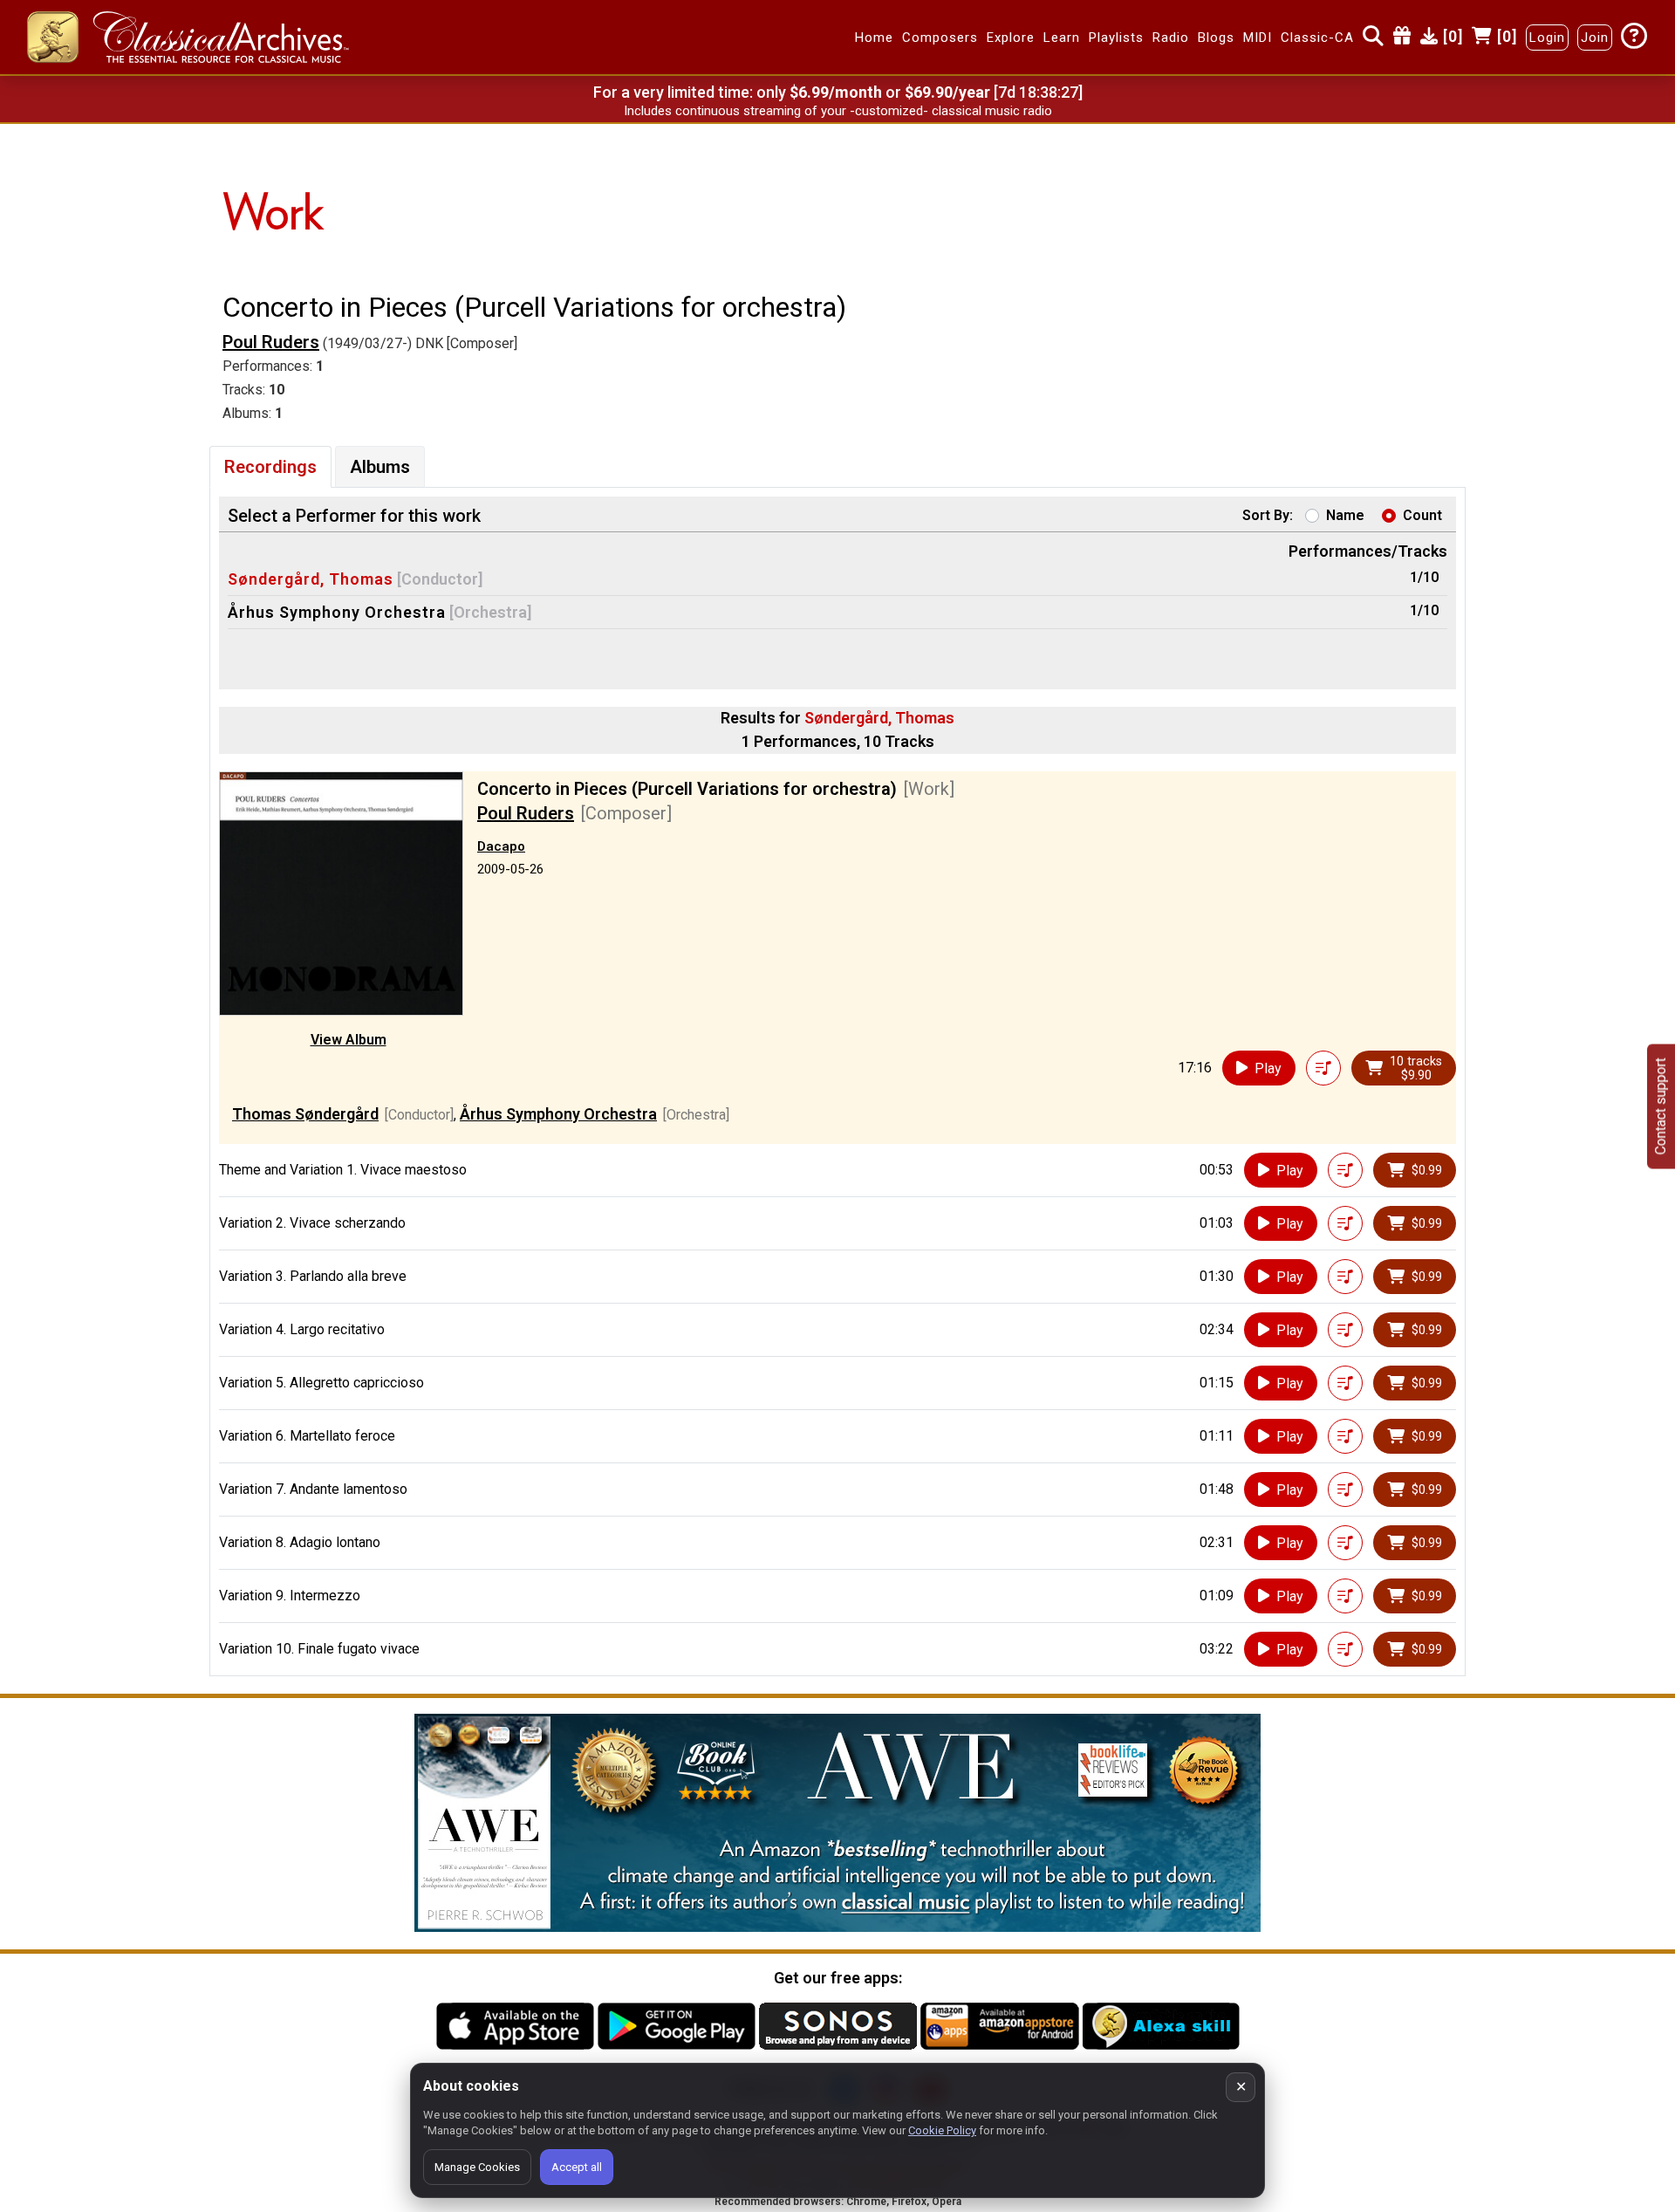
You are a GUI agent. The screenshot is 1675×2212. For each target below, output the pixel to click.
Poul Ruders (271, 342)
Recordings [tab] (270, 467)
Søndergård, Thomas (311, 579)
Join (1595, 38)
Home (874, 38)
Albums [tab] (380, 467)
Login (1547, 38)
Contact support (1661, 1106)
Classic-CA (1317, 38)
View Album (349, 1040)
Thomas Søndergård (305, 1114)
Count (1422, 515)
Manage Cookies (477, 2167)
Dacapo (501, 846)
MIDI (1258, 38)
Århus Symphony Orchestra (337, 612)
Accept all (577, 2167)
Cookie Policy (942, 2130)
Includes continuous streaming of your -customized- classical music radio (838, 111)
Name (1345, 515)
